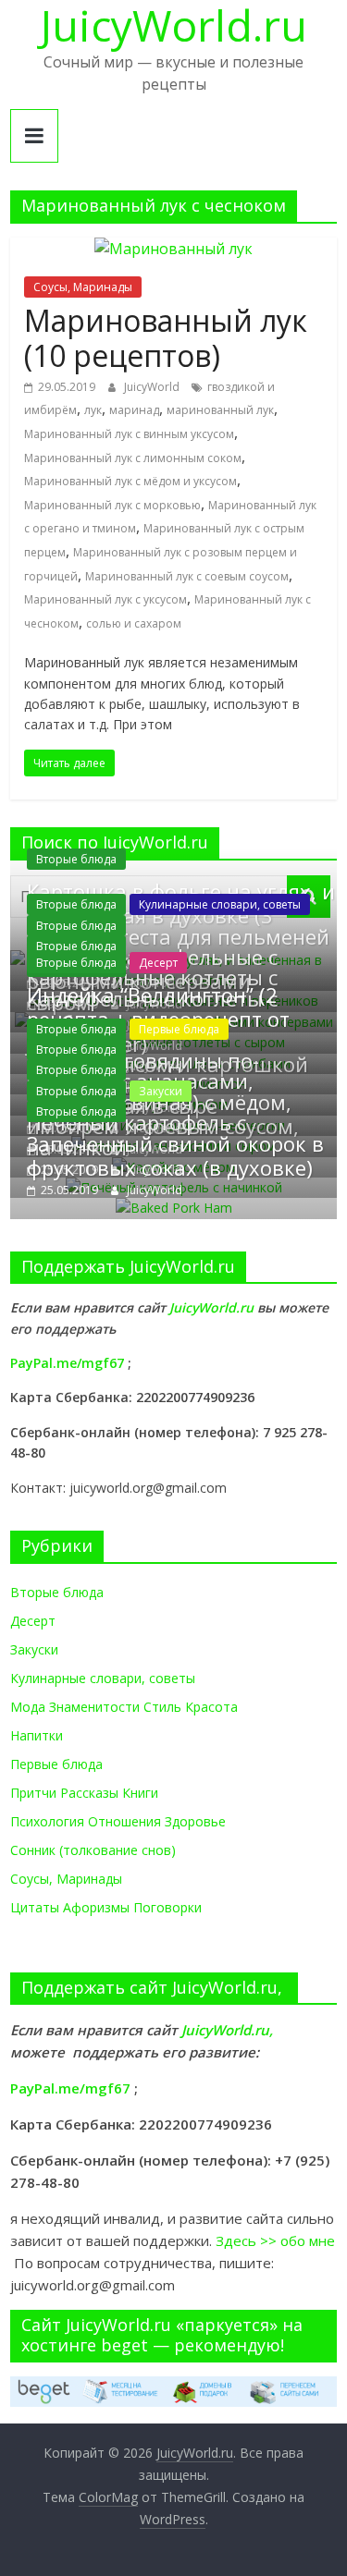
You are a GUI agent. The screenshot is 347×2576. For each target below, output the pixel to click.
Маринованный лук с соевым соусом (187, 576)
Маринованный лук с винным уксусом (129, 434)
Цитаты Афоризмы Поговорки (106, 1907)
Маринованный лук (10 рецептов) (166, 338)
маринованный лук (220, 410)
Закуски (161, 1091)
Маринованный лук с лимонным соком (133, 458)
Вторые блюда (76, 859)
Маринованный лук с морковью (112, 505)
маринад (134, 410)
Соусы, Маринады (83, 287)
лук (93, 410)
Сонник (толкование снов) (93, 1850)
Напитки (37, 1735)
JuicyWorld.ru (213, 1307)
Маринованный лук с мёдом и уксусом (130, 481)
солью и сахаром (134, 623)
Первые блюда (179, 1029)
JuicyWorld (153, 387)
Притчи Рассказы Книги (84, 1793)
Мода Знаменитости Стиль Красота (124, 1707)
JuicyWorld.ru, (227, 2030)
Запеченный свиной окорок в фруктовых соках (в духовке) (175, 1155)
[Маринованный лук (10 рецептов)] (173, 249)
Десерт (158, 963)
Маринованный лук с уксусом (105, 599)
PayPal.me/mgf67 (67, 1363)
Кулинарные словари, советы (220, 904)
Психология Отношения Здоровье (118, 1821)
